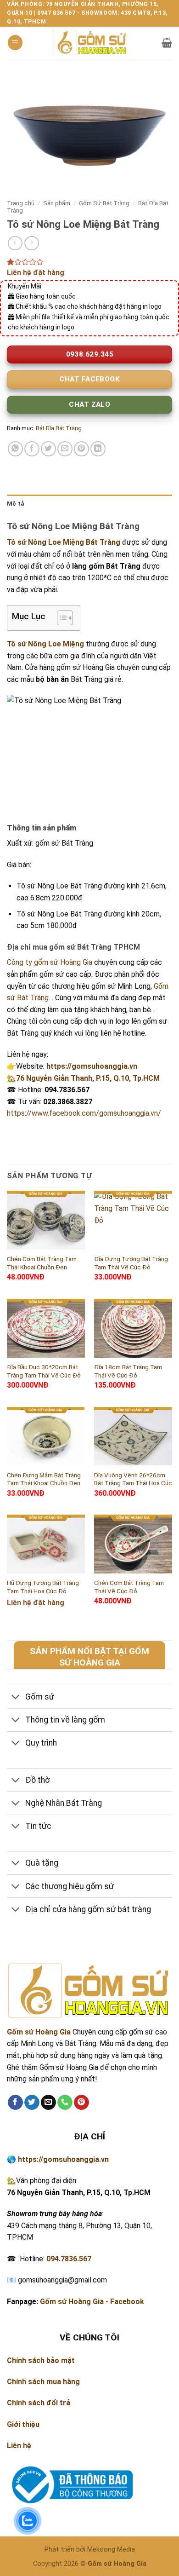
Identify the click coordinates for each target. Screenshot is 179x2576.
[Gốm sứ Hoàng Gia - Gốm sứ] (89, 43)
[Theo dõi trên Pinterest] (81, 2103)
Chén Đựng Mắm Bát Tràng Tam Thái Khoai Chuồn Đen (44, 1479)
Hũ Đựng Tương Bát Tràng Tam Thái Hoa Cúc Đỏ (43, 1587)
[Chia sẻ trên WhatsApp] (15, 449)
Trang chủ (21, 203)
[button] (15, 43)
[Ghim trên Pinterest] (81, 449)
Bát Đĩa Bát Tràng (59, 428)
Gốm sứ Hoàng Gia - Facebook (92, 2302)
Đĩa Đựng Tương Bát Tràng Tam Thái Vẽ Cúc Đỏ (131, 1263)
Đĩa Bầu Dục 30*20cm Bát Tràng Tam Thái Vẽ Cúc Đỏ (44, 1371)
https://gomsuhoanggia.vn (92, 1066)
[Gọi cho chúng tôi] (65, 2103)
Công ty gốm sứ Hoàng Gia (50, 962)
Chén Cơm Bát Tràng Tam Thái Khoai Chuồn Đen (42, 1263)
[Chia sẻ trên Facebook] (32, 449)
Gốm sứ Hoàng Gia (39, 2032)
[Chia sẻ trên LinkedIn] (98, 449)
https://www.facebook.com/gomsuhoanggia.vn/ (84, 1113)
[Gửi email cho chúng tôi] (48, 2103)
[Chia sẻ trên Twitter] (48, 449)
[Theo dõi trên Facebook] (15, 2103)
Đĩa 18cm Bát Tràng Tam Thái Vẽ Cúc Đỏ (128, 1371)
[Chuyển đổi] (16, 1698)
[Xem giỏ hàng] (167, 43)
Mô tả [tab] (15, 504)
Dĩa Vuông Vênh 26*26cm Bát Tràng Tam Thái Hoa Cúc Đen (133, 1483)
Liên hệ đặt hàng (36, 273)
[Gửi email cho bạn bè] (65, 449)
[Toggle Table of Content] (60, 618)
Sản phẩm (57, 203)
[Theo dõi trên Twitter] (32, 2103)
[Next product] (15, 243)
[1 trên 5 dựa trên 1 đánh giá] (89, 262)
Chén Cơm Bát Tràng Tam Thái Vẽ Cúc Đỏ (129, 1587)
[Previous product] (31, 243)
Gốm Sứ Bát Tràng (104, 203)
